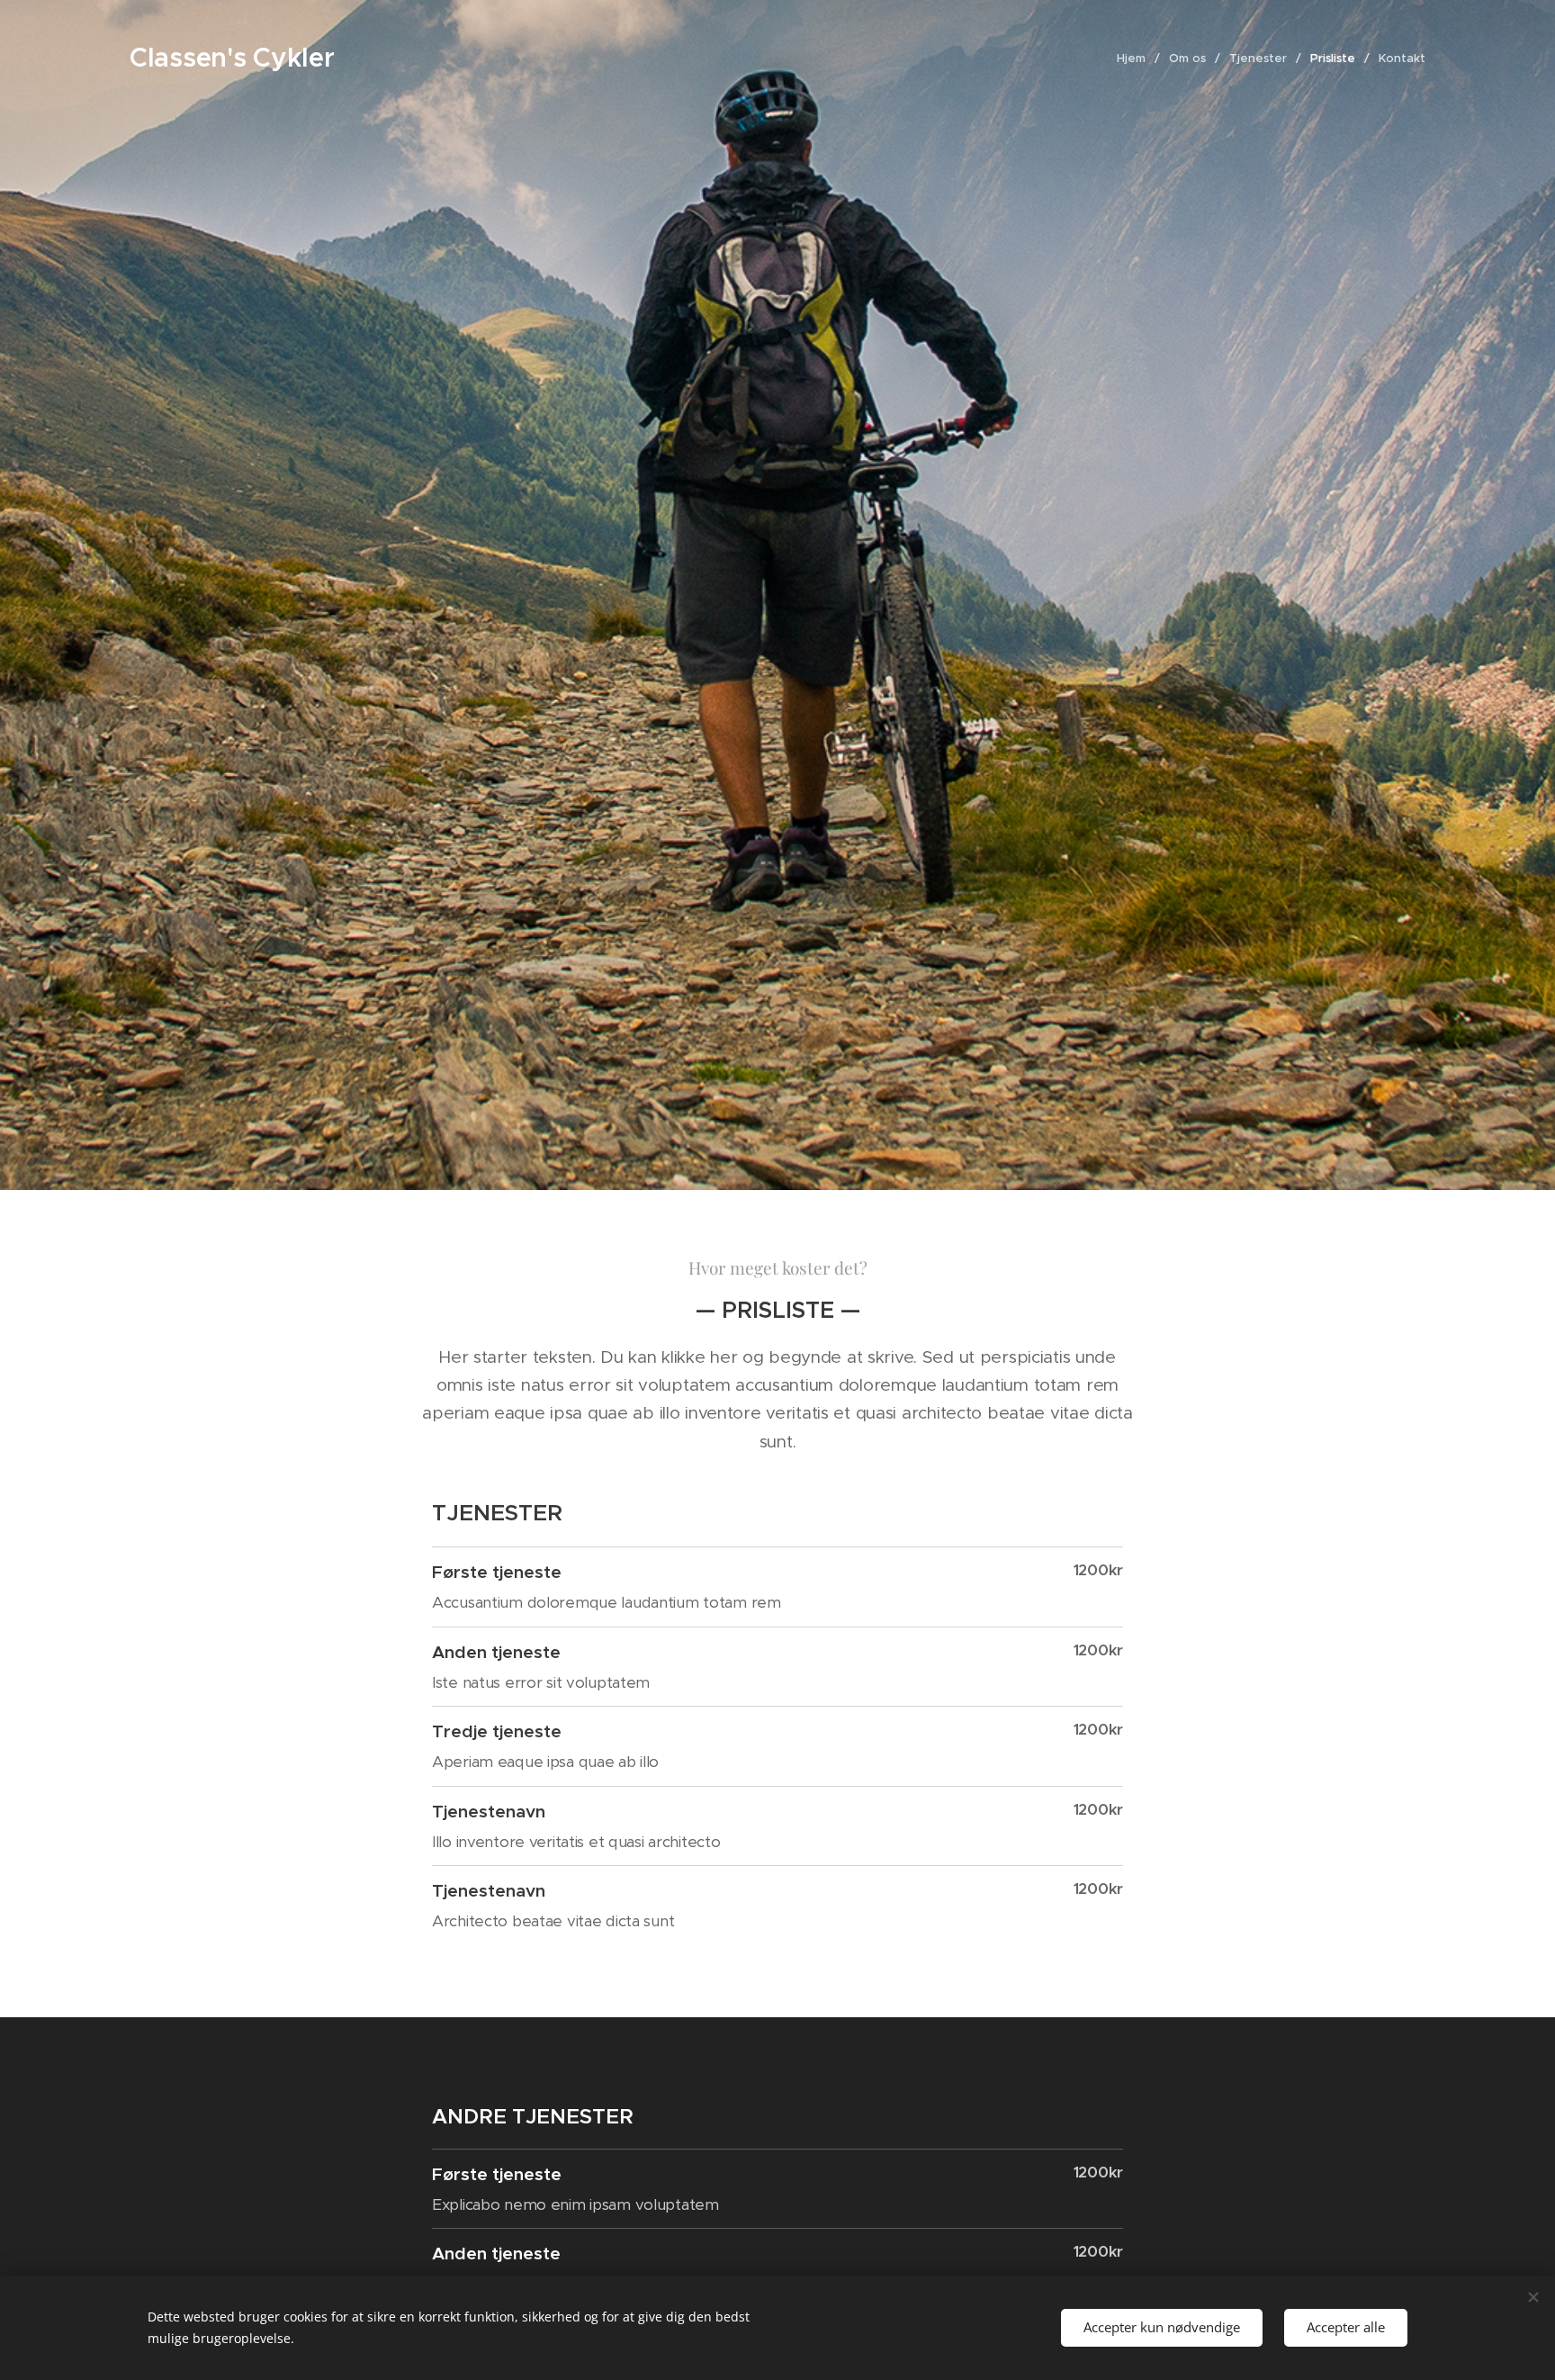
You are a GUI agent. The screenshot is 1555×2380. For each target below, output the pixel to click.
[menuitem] (1136, 59)
